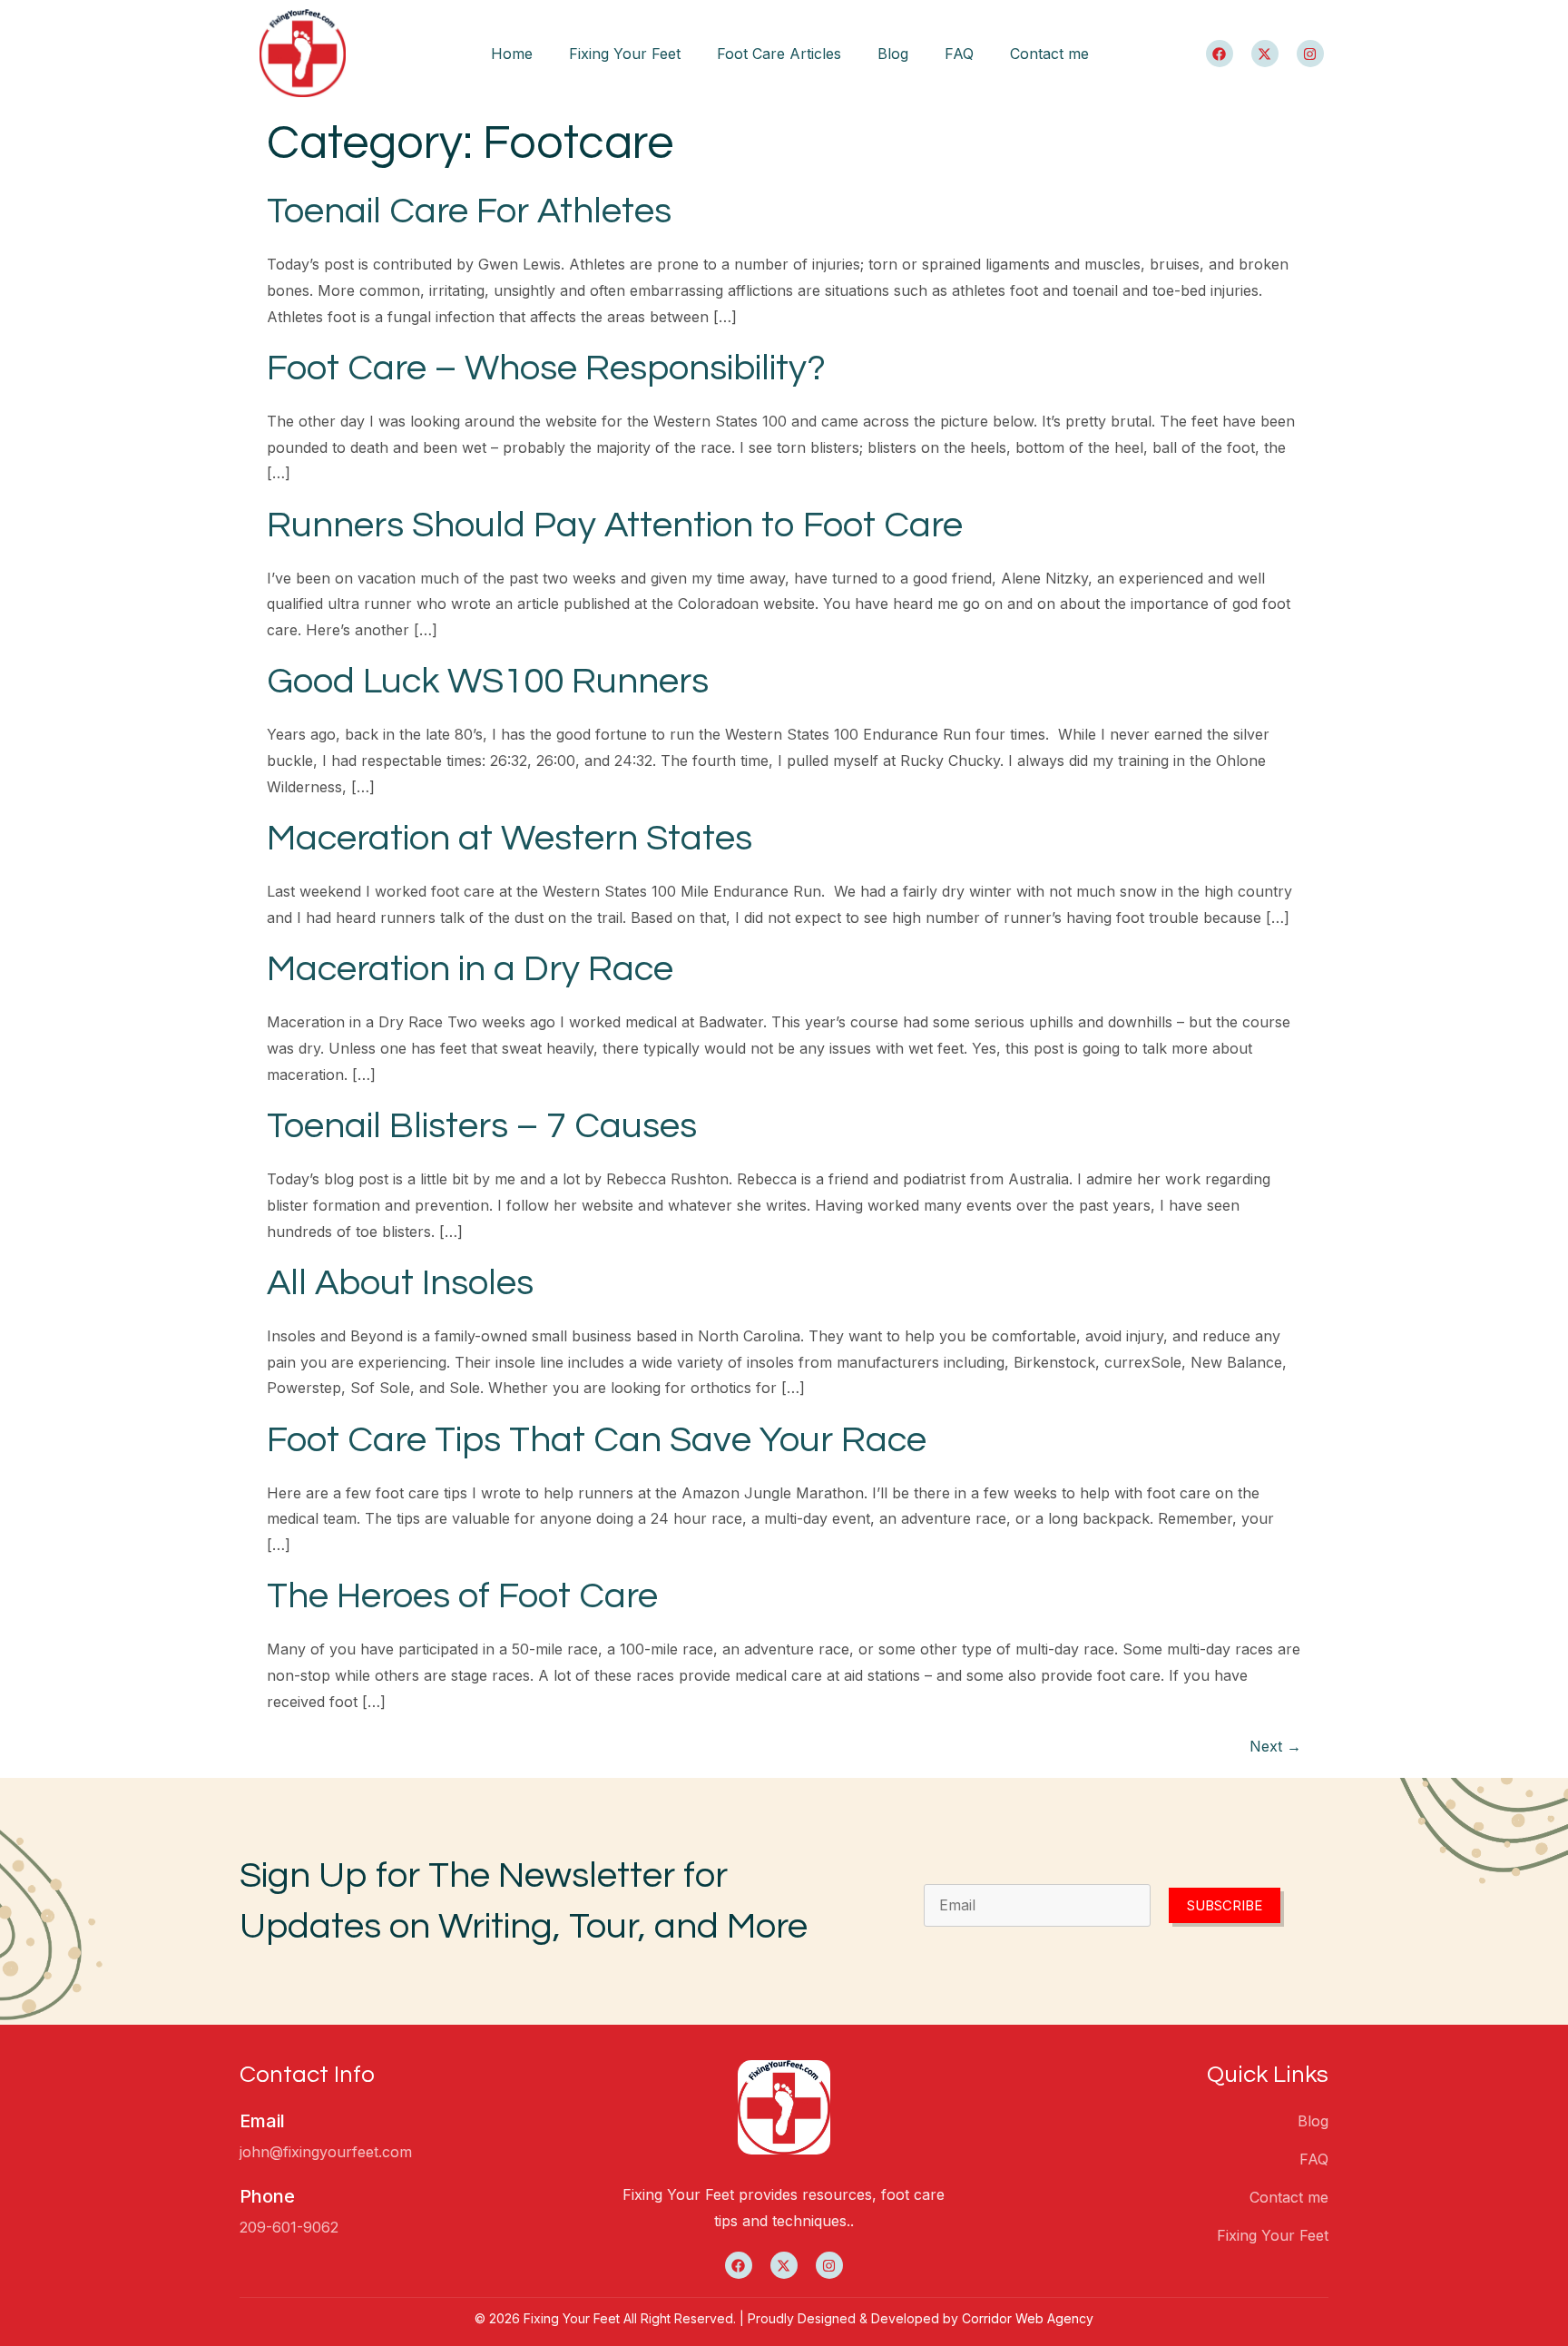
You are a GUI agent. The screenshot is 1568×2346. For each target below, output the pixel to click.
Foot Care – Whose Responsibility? (546, 368)
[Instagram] (1310, 54)
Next (1275, 1746)
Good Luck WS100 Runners (488, 681)
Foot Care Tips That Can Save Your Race (597, 1440)
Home (512, 54)
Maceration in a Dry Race (470, 969)
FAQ (959, 54)
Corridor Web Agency (1028, 2318)
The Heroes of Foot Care (462, 1596)
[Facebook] (1220, 54)
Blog (893, 54)
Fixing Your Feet (625, 54)
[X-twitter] (1265, 54)
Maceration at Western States (510, 838)
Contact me (1049, 54)
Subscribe (1225, 1905)
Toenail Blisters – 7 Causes (482, 1126)
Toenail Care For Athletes (469, 211)
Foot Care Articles (779, 54)
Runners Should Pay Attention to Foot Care (615, 525)
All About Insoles (400, 1283)
